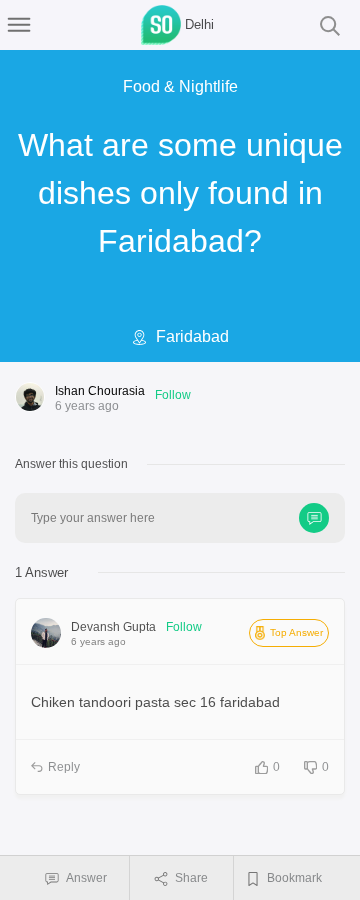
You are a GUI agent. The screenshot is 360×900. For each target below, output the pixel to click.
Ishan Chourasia (100, 391)
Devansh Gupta (113, 627)
